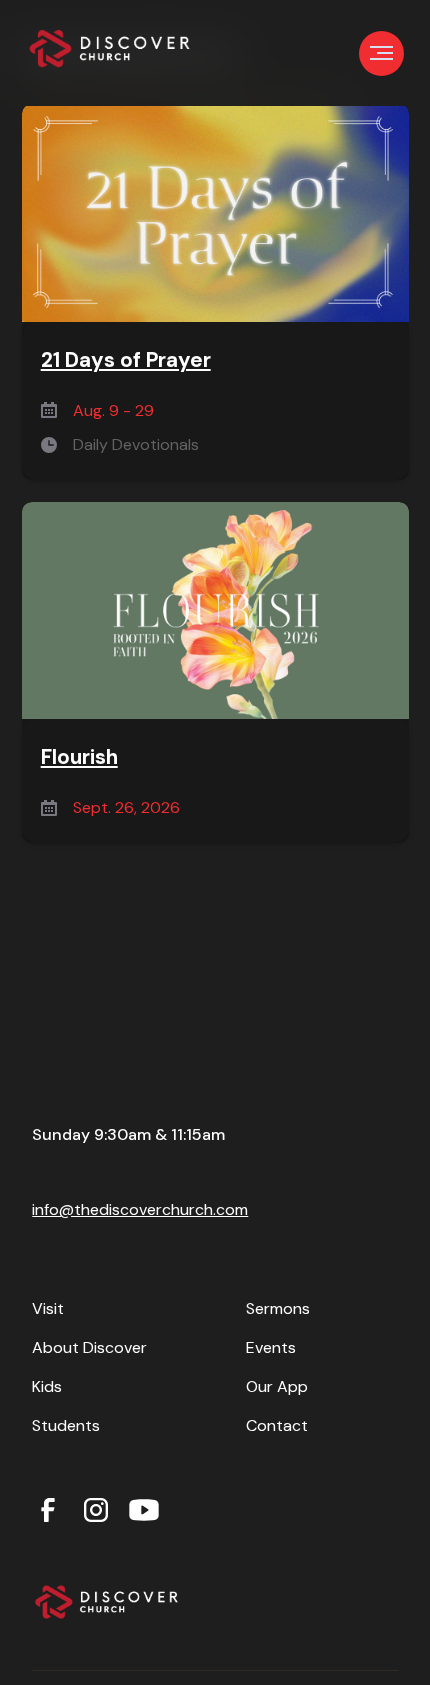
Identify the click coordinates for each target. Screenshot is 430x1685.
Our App (277, 1386)
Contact (277, 1425)
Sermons (278, 1308)
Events (271, 1347)
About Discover (89, 1347)
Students (66, 1425)
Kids (47, 1386)
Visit (48, 1308)
